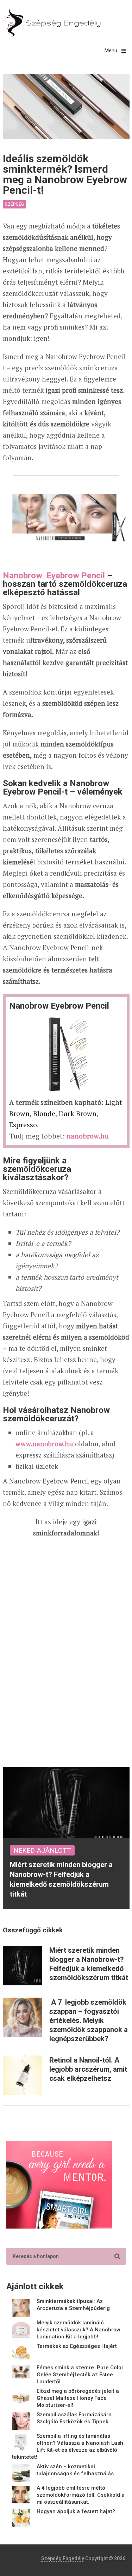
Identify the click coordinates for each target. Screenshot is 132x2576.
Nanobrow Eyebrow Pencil (54, 576)
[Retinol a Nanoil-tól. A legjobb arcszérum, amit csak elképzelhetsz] (23, 2075)
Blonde (44, 1113)
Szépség (14, 204)
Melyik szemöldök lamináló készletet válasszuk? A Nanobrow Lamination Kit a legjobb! (78, 2330)
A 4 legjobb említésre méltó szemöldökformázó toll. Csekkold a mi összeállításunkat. (81, 2495)
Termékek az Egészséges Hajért (77, 2346)
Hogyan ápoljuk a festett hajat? (76, 2511)
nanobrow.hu (88, 1136)
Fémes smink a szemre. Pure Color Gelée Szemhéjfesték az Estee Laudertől (80, 2375)
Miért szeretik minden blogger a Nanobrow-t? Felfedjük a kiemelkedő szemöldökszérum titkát (89, 1964)
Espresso (23, 1125)
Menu (111, 51)
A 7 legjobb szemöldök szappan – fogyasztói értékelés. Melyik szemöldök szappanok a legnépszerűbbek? (89, 2020)
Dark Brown (78, 1113)
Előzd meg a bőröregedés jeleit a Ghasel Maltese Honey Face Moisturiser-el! (78, 2398)
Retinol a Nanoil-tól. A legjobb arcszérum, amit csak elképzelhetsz (88, 2069)
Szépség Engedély (63, 2558)
